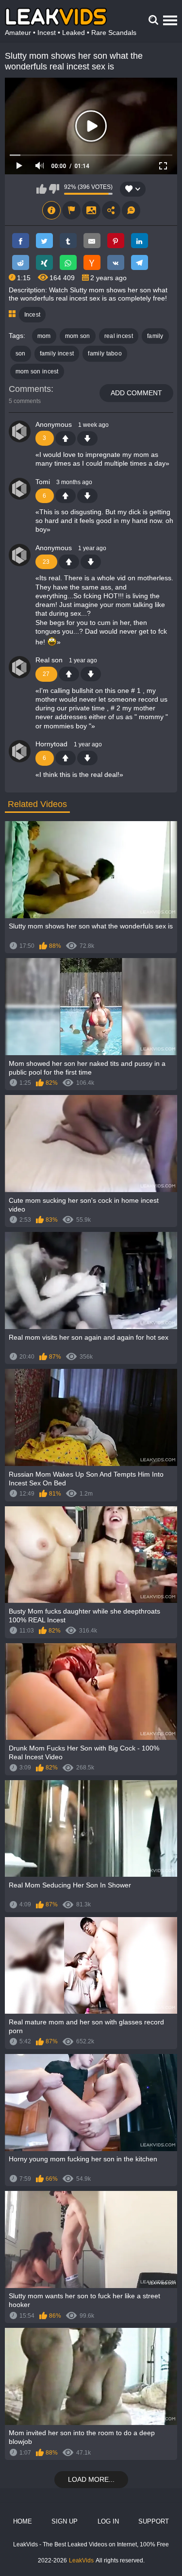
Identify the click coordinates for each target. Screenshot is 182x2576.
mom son (78, 336)
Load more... (91, 2479)
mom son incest (37, 371)
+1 (66, 438)
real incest (119, 336)
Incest (33, 315)
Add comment (136, 393)
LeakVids (81, 2560)
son (21, 354)
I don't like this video (54, 189)
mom (44, 336)
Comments (30, 389)
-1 (87, 438)
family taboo (105, 354)
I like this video (41, 189)
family (155, 336)
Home (23, 2521)
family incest (57, 354)
